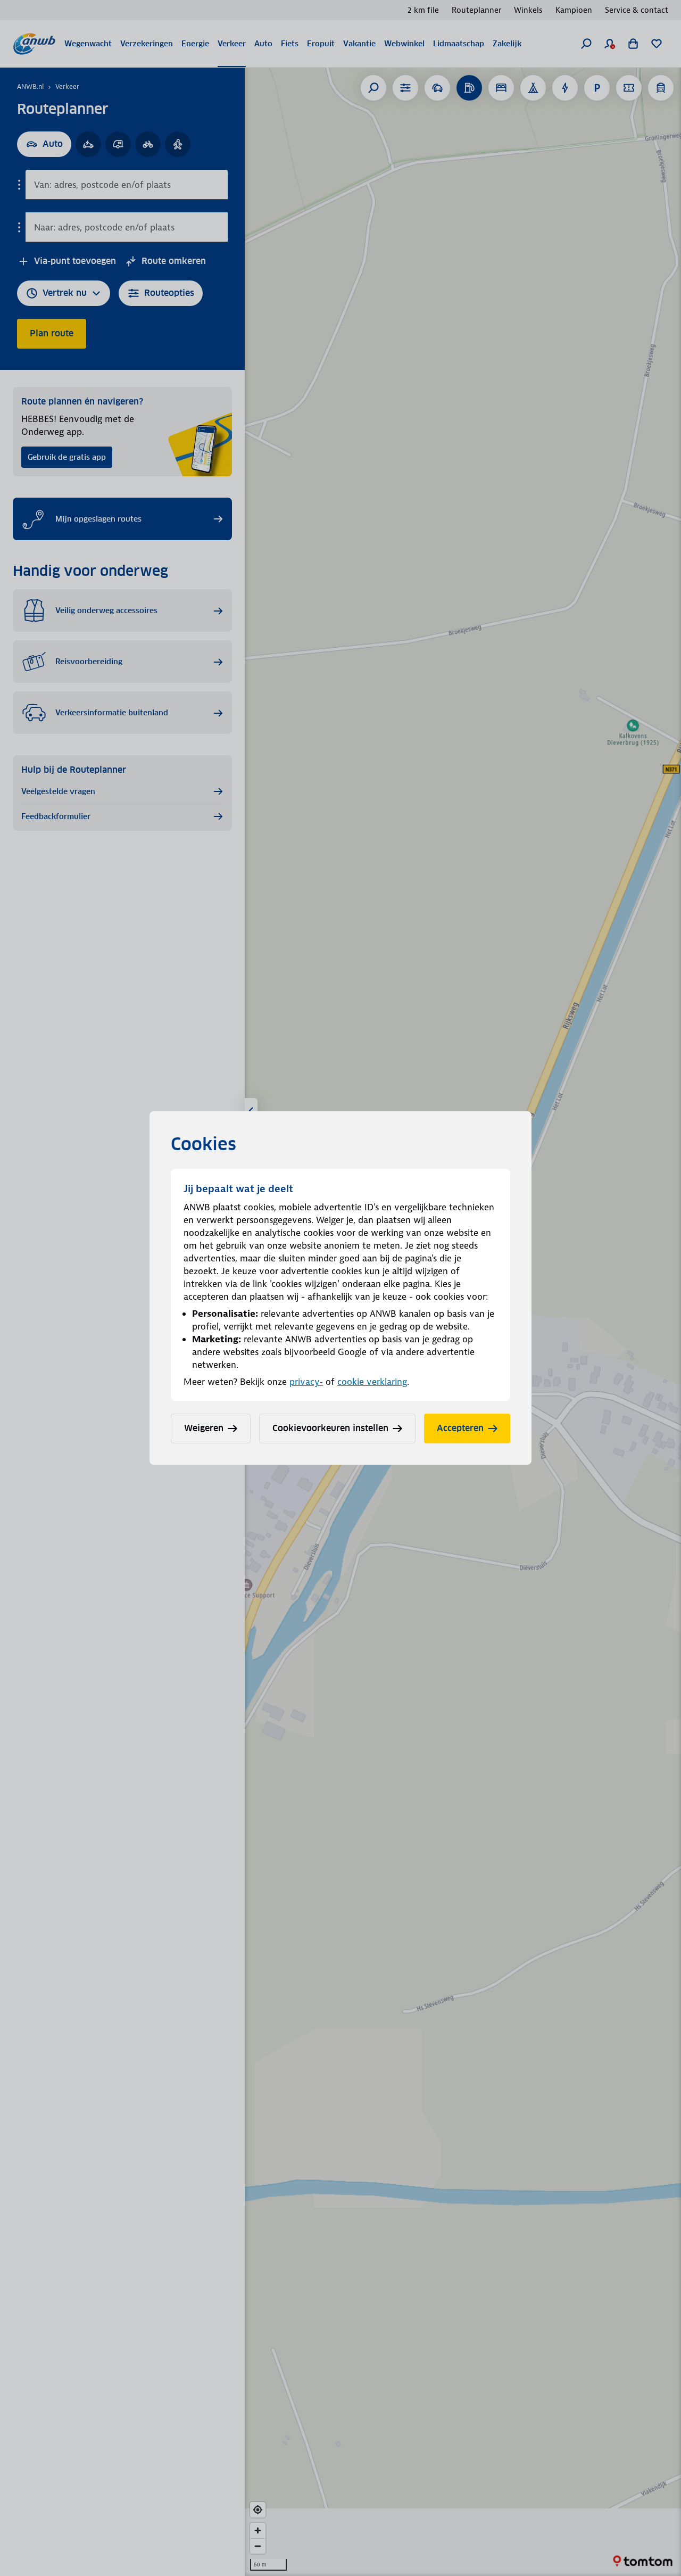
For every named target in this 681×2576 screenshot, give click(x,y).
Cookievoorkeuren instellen (330, 1428)
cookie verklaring (372, 1382)
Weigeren (204, 1428)
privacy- (306, 1382)
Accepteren (460, 1428)
